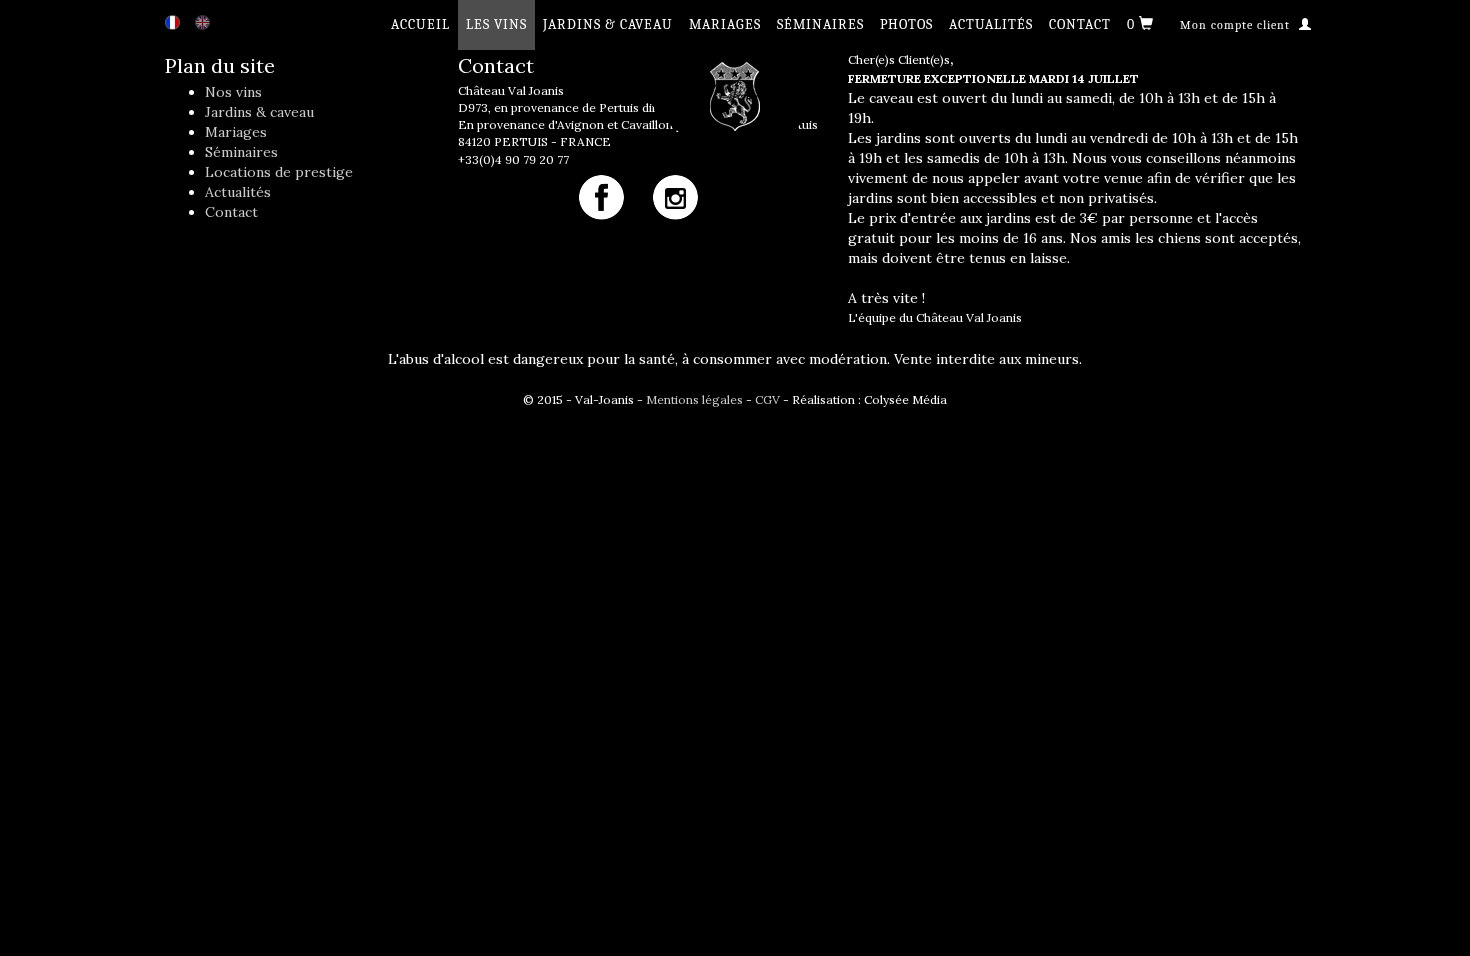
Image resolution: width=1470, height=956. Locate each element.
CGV (767, 399)
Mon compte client (1237, 25)
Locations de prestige (279, 172)
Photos (906, 24)
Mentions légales (694, 399)
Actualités (991, 24)
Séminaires (820, 24)
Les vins (496, 24)
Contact (1080, 24)
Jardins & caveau (608, 24)
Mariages (725, 24)
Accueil (420, 24)
